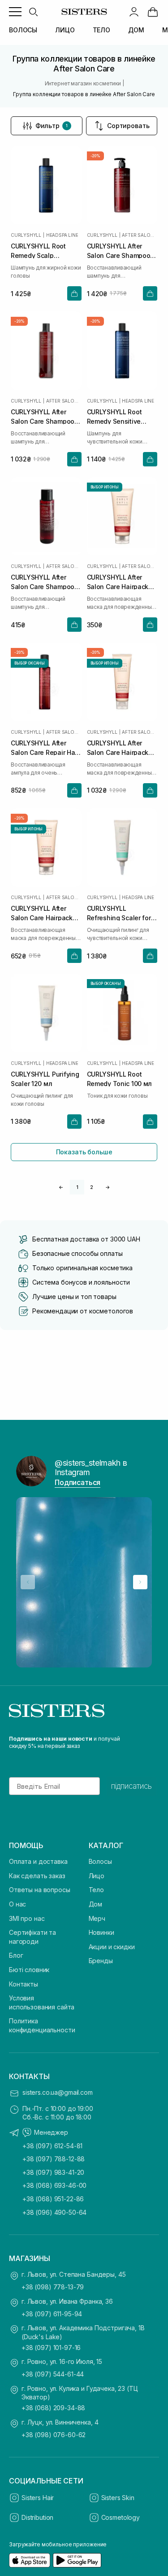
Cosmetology (121, 2517)
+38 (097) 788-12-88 (54, 2159)
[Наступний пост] (140, 1582)
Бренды (101, 1961)
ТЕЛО (101, 30)
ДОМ (136, 30)
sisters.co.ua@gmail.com (58, 2092)
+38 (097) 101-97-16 (51, 2348)
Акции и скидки (112, 1947)
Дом (96, 1904)
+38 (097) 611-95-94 (52, 2314)
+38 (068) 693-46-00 (54, 2185)
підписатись (131, 1786)
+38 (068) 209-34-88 (53, 2408)
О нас (17, 1904)
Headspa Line (62, 235)
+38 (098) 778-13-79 (53, 2287)
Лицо (97, 1876)
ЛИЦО (65, 30)
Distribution (37, 2517)
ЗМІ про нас (27, 1918)
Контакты (24, 1984)
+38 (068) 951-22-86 (53, 2199)
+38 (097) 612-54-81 (52, 2146)
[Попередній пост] (28, 1582)
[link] (153, 12)
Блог (16, 1955)
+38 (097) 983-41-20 (53, 2172)
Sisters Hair (38, 2498)
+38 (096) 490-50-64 (54, 2212)
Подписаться (78, 1482)
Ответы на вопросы (40, 1890)
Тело (96, 1890)
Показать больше (84, 1152)
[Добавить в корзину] (74, 293)
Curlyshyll (26, 235)
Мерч (97, 1918)
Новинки (101, 1932)
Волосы (100, 1861)
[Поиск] (33, 12)
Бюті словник (29, 1970)
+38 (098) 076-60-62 (54, 2435)
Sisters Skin (118, 2498)
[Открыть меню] (15, 12)
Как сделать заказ (37, 1876)
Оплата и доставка (38, 1861)
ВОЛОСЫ (23, 30)
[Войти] (134, 12)
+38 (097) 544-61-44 (53, 2374)
